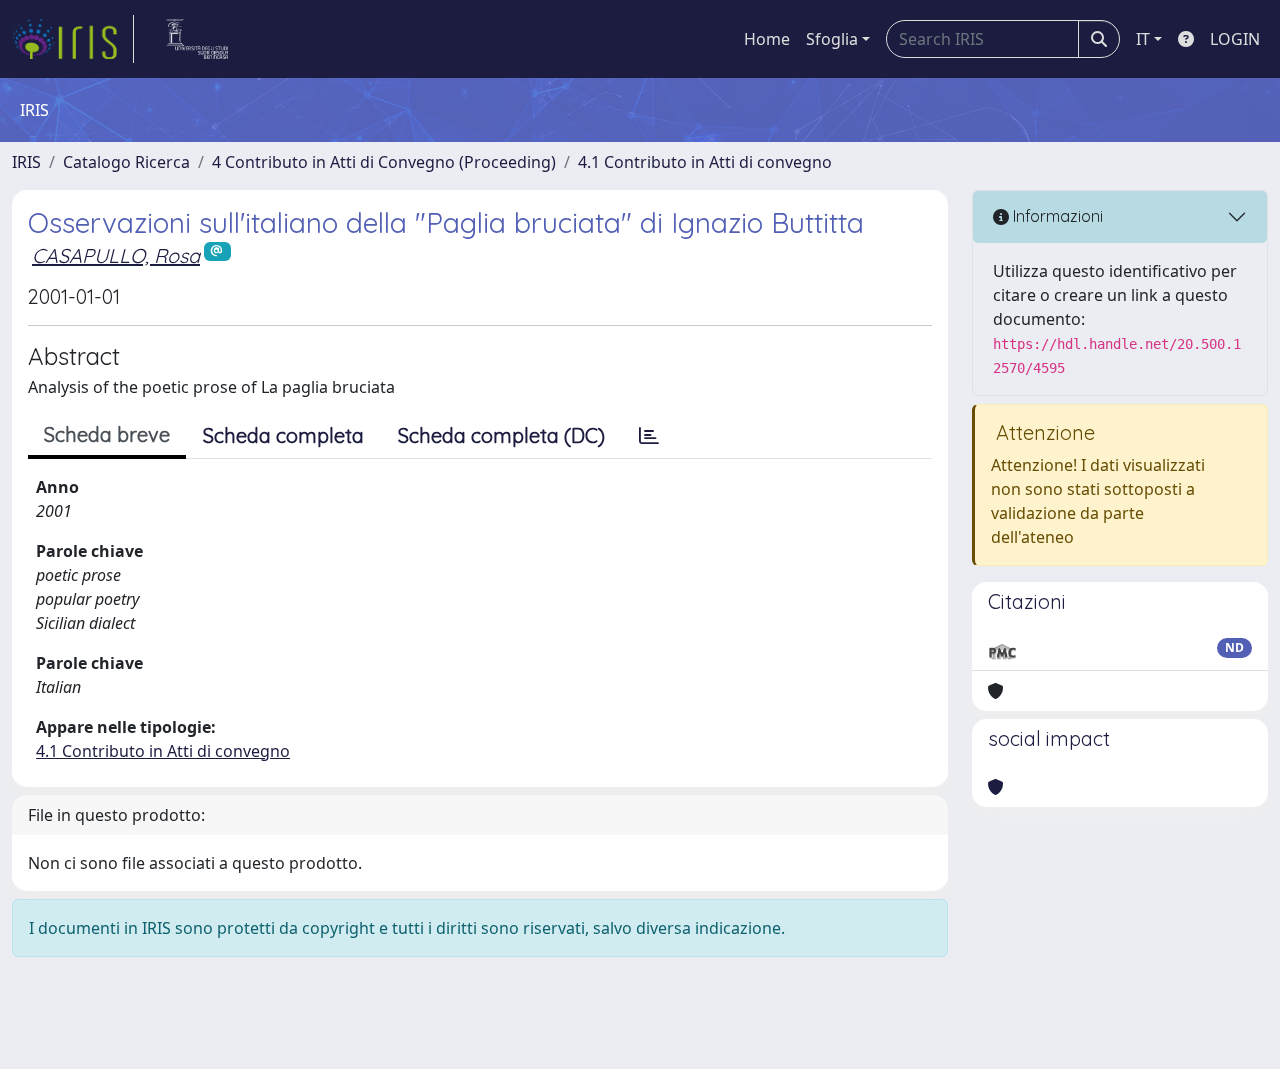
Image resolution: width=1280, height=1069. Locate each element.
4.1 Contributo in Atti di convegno (705, 162)
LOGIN (1235, 39)
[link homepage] (73, 39)
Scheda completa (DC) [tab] (501, 435)
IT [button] (1143, 39)
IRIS (26, 162)
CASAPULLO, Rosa (116, 255)
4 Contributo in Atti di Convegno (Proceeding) (384, 162)
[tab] (649, 436)
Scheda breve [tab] (107, 434)
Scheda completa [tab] (283, 435)
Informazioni (1056, 216)
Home (767, 39)
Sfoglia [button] (832, 39)
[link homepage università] (197, 39)
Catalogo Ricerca (126, 162)
